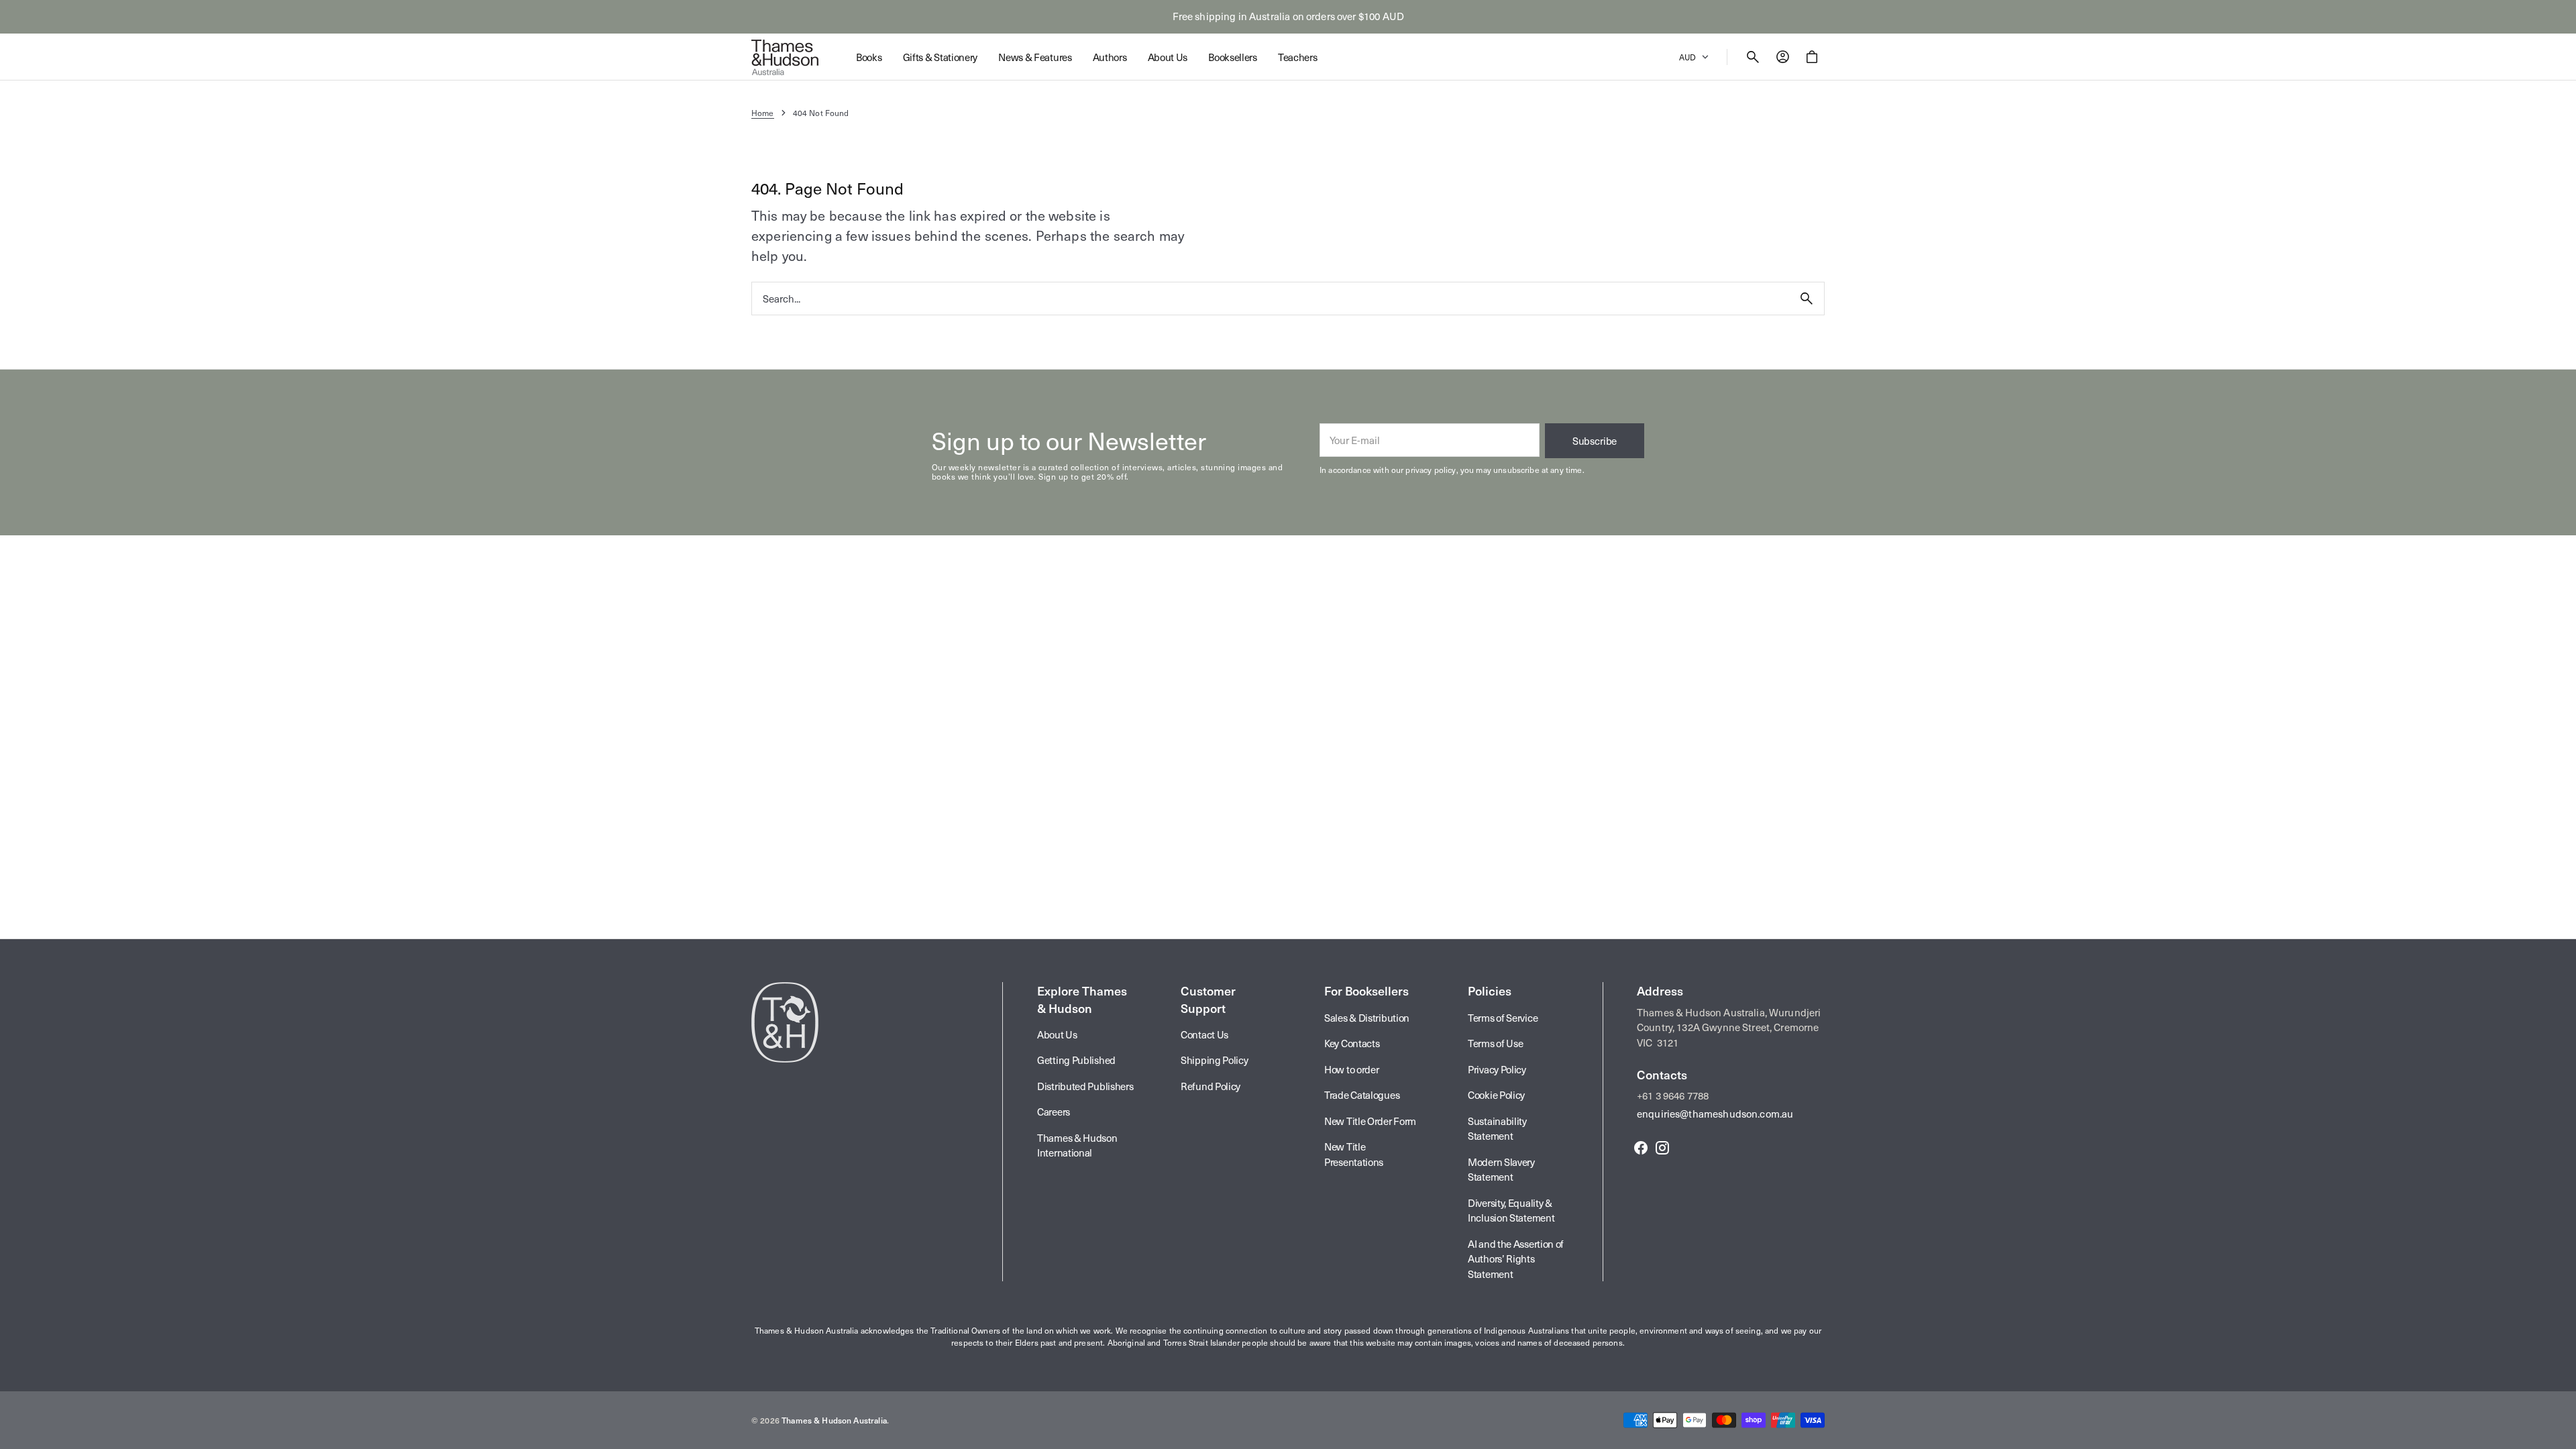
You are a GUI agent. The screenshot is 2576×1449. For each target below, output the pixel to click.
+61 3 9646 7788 (1673, 1095)
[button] (1753, 57)
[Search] (1807, 299)
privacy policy (1431, 470)
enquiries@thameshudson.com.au (1715, 1114)
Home (763, 113)
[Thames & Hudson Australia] (785, 57)
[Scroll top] (2560, 1433)
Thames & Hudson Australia (834, 1420)
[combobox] (1271, 298)
